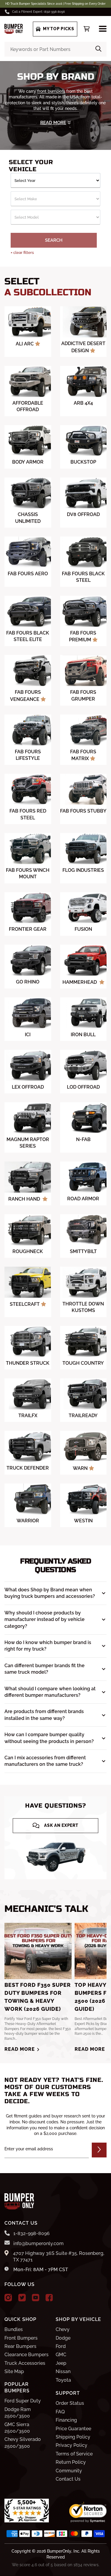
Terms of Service (74, 2454)
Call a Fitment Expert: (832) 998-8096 (38, 12)
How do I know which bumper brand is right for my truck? (48, 1646)
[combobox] (55, 49)
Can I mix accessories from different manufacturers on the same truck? (45, 1761)
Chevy (63, 2329)
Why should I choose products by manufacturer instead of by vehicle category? (45, 1619)
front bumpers (51, 91)
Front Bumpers (21, 2338)
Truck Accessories (25, 2363)
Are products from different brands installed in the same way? (44, 1715)
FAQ (60, 2412)
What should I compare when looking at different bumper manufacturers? (50, 1692)
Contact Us (68, 2479)
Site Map (14, 2371)
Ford (61, 2346)
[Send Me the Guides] (99, 2150)
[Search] (98, 49)
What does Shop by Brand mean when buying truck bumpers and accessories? (50, 1593)
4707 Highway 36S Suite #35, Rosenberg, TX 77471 (59, 2257)
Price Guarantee (73, 2429)
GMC (61, 2355)
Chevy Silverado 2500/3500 (23, 2443)
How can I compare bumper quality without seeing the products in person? (49, 1738)
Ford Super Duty (23, 2401)
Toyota (63, 2380)
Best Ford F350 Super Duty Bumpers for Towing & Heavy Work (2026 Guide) (38, 1997)
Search (54, 240)
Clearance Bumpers (26, 2355)
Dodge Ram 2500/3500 (18, 2413)
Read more (20, 2049)
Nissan (63, 2371)
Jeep (61, 2363)
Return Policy (71, 2462)
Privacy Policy (71, 2445)
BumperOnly (59, 2551)
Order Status (70, 2403)
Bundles (14, 2329)
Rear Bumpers (20, 2346)
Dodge (63, 2338)
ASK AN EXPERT (61, 1825)
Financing (66, 2420)
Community (69, 2471)
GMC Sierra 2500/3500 (17, 2428)
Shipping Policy (73, 2437)
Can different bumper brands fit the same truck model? (45, 1669)
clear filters (22, 253)
